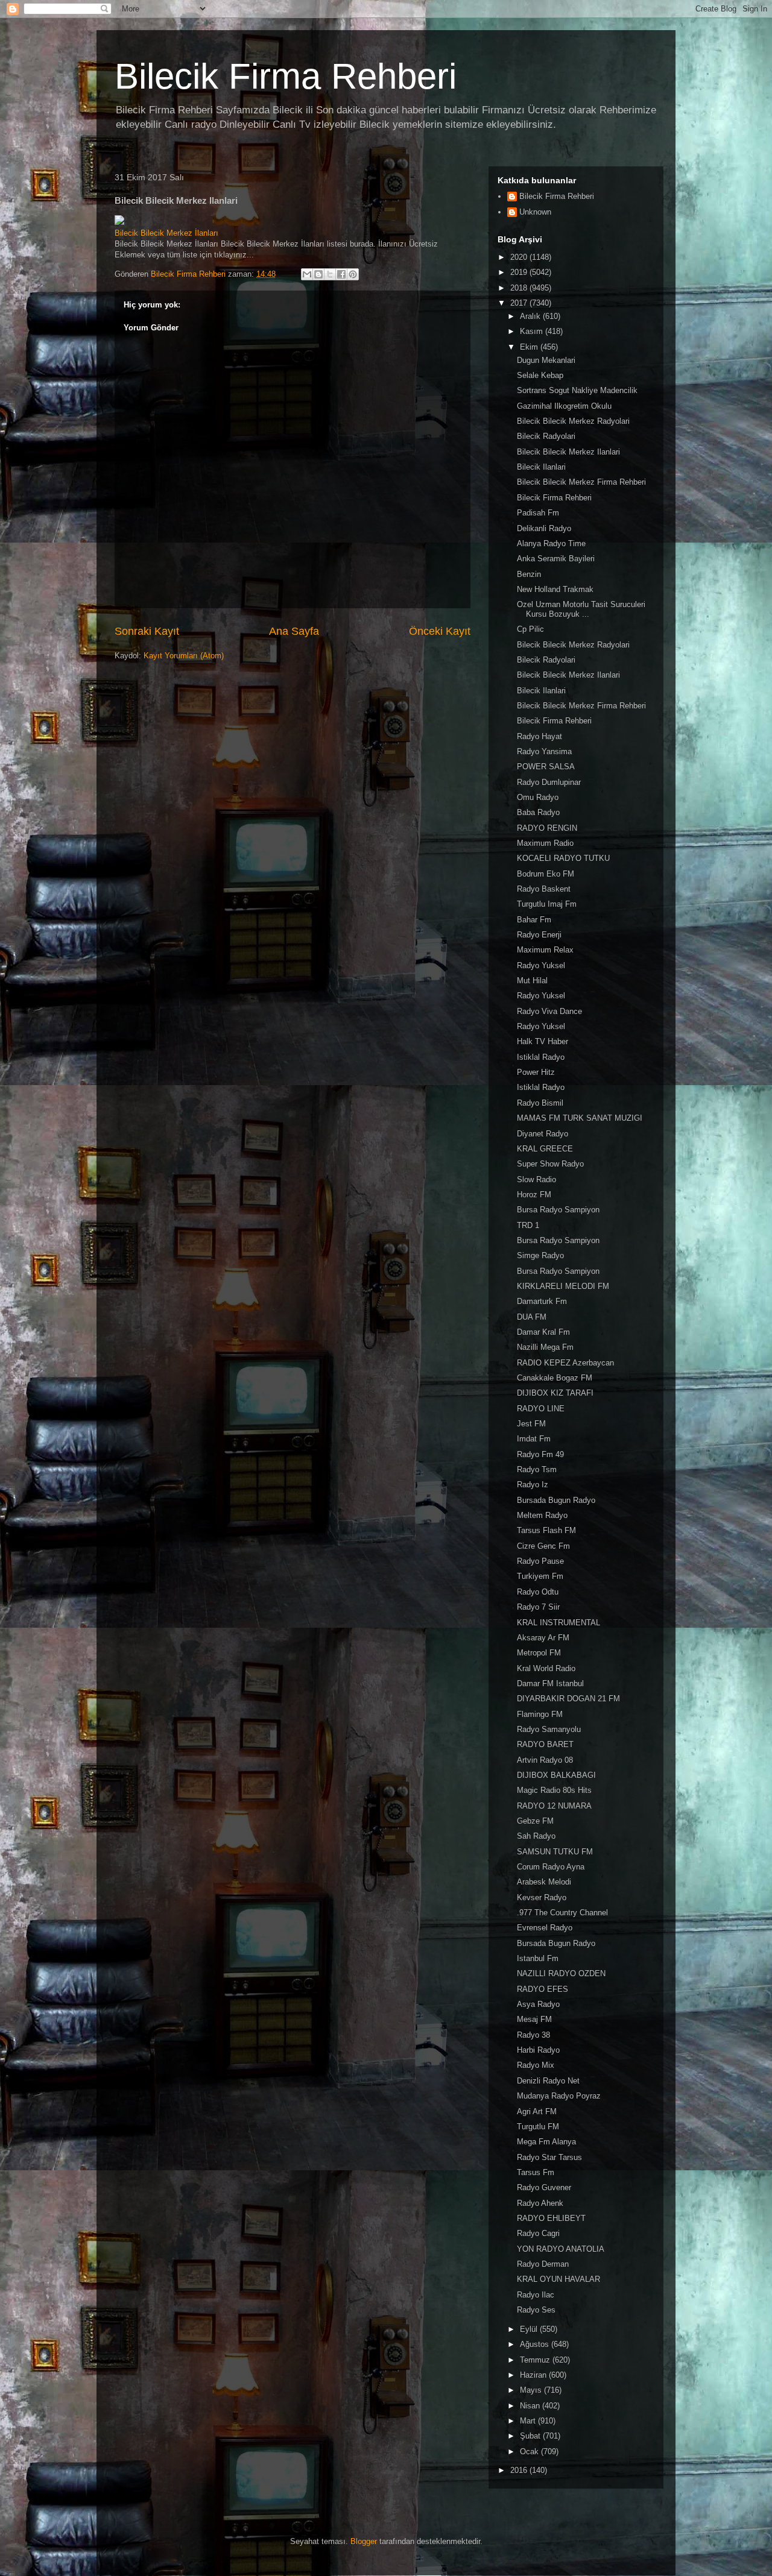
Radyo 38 (533, 2035)
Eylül (530, 2329)
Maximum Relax (545, 950)
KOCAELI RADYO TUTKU (563, 858)
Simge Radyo (540, 1255)
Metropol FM (539, 1653)
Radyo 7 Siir (538, 1607)
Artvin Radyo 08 (545, 1760)
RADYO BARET (545, 1744)
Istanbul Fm (538, 1958)
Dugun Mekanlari (546, 360)
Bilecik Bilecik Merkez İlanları (166, 233)
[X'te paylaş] (330, 274)
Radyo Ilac (536, 2295)
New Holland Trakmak (555, 589)
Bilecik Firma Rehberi (286, 76)
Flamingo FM (540, 1714)
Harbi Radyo (538, 2050)
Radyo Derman (543, 2264)
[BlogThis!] (318, 274)
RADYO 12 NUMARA (554, 1806)
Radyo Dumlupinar (549, 782)
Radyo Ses (536, 2310)
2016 (520, 2470)
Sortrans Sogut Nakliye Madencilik (577, 390)
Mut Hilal (532, 981)
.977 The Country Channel (562, 1913)
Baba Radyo (538, 812)
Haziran (534, 2375)
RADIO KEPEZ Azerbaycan (565, 1363)
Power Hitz (536, 1072)
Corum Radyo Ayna (551, 1867)
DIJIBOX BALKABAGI (556, 1775)
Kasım (533, 331)
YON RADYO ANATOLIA (561, 2249)
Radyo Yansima (544, 751)
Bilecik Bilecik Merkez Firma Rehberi (581, 482)
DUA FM (532, 1317)
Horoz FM (534, 1195)
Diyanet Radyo (543, 1134)
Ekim (530, 347)
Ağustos (536, 2344)
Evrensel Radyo (545, 1928)
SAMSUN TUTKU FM (555, 1852)
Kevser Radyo (542, 1897)
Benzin (529, 574)
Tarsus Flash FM (546, 1530)
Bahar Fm (534, 920)
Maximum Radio (545, 843)
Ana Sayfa (294, 631)
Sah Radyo (536, 1836)
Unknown (535, 212)
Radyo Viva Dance (549, 1011)
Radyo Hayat (539, 736)
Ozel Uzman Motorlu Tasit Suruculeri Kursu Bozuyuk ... (581, 609)
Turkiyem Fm (540, 1576)
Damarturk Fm (542, 1301)
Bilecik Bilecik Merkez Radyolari (573, 421)
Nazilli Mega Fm (545, 1347)
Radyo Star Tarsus (549, 2157)
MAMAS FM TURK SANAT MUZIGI (580, 1118)
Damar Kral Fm (543, 1332)
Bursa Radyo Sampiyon (558, 1210)
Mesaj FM (534, 2019)
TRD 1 (528, 1225)
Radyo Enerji (539, 935)
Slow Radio (536, 1179)
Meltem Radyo (542, 1515)
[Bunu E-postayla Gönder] (307, 274)
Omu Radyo (538, 797)
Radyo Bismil (540, 1103)
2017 (520, 303)
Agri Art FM (537, 2112)
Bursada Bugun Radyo (556, 1500)
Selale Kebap (540, 375)
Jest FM (531, 1424)
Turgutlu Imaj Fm (547, 904)
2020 (520, 257)
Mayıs (532, 2390)
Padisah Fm (538, 513)
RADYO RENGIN (547, 828)
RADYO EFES (543, 1989)
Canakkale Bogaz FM (555, 1378)
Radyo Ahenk (540, 2203)
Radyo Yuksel (541, 965)
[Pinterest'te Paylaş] (353, 274)
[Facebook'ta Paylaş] (341, 274)
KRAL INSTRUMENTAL (558, 1623)
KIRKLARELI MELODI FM (563, 1286)
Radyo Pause (540, 1561)
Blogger (364, 2541)
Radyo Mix (536, 2065)
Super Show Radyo (550, 1164)
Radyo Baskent (544, 889)
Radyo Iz (533, 1485)
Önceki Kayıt (440, 631)
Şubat (531, 2436)
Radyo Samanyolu (549, 1729)
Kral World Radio (546, 1668)
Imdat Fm (534, 1439)
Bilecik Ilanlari (541, 467)
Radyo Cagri (538, 2233)
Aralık (531, 316)
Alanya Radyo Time (551, 543)
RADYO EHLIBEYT (551, 2218)
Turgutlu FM (538, 2127)
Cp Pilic (530, 629)
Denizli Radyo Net (548, 2081)
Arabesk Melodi (544, 1882)
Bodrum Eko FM (546, 874)
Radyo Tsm (537, 1469)
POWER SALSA (546, 767)
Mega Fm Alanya (546, 2142)
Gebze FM (535, 1821)
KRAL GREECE (545, 1149)
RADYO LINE (541, 1409)
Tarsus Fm (536, 2172)
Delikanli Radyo (544, 528)
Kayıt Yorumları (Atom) (184, 656)
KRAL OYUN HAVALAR (558, 2279)
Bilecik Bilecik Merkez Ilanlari (568, 452)
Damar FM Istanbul (550, 1683)
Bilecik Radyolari (546, 436)
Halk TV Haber (543, 1041)
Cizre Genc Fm (543, 1546)
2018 (520, 288)
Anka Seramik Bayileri (556, 559)
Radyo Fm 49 (540, 1454)
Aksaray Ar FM (543, 1638)
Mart (529, 2421)
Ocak (530, 2452)
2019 (520, 272)
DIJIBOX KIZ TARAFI (555, 1393)
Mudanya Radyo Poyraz (559, 2096)
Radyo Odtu (538, 1592)
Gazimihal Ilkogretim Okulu (564, 406)
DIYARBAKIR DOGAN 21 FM (568, 1699)
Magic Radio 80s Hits (554, 1790)
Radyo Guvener (544, 2187)
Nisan (531, 2406)
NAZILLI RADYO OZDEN (561, 1973)
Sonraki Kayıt (147, 631)
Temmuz (536, 2360)
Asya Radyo (538, 2004)
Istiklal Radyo (541, 1057)
